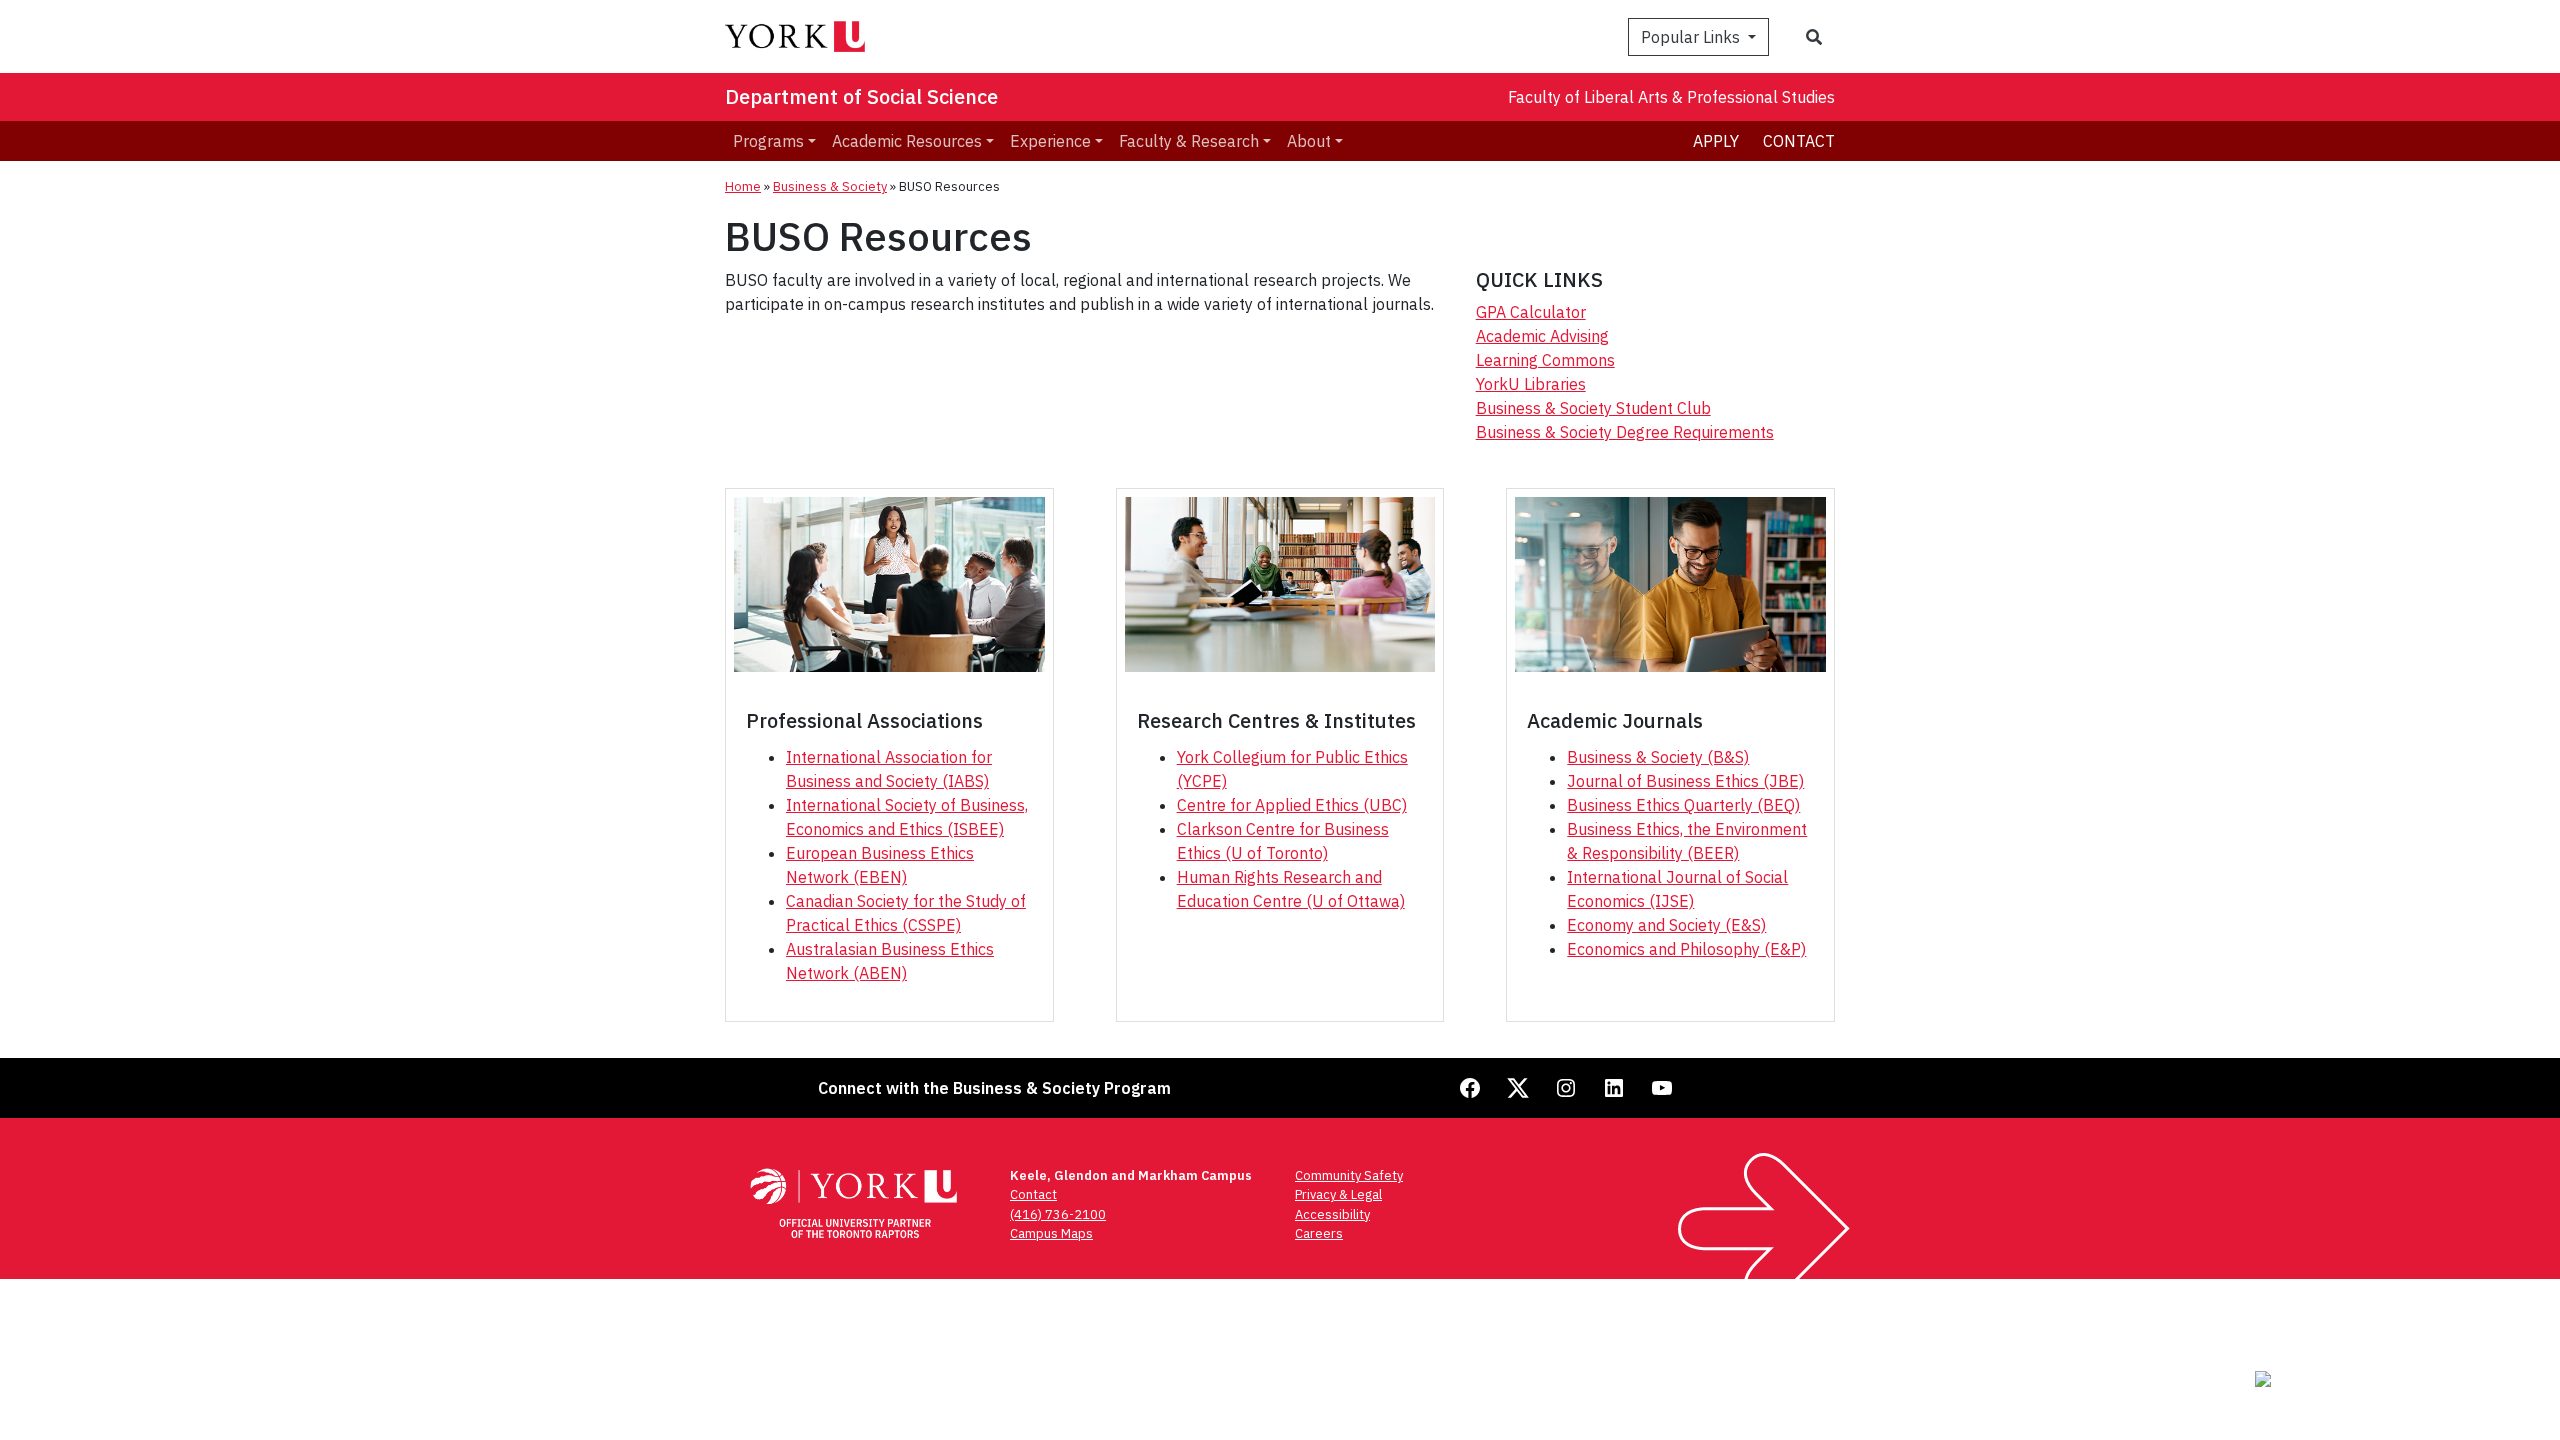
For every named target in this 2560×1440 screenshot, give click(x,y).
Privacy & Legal (1338, 1194)
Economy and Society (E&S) (1666, 925)
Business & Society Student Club (1593, 408)
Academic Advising (1542, 336)
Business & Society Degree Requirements (1625, 432)
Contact (1799, 141)
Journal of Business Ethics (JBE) (1685, 781)
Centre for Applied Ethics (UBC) (1292, 805)
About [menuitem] (1309, 141)
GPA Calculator (1531, 312)
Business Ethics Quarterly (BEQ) (1683, 805)
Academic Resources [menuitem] (907, 141)
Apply (1716, 141)
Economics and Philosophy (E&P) (1686, 949)
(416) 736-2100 (1058, 1214)
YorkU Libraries (1531, 384)
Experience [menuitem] (1050, 141)
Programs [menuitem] (768, 141)
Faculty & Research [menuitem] (1189, 141)
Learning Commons (1545, 360)
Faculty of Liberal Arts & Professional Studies (1671, 97)
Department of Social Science (861, 96)
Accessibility (1332, 1214)
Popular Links (1692, 37)
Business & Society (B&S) (1658, 757)
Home (743, 186)
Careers (1319, 1233)
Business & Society (830, 186)
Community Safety (1349, 1175)
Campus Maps (1051, 1233)
